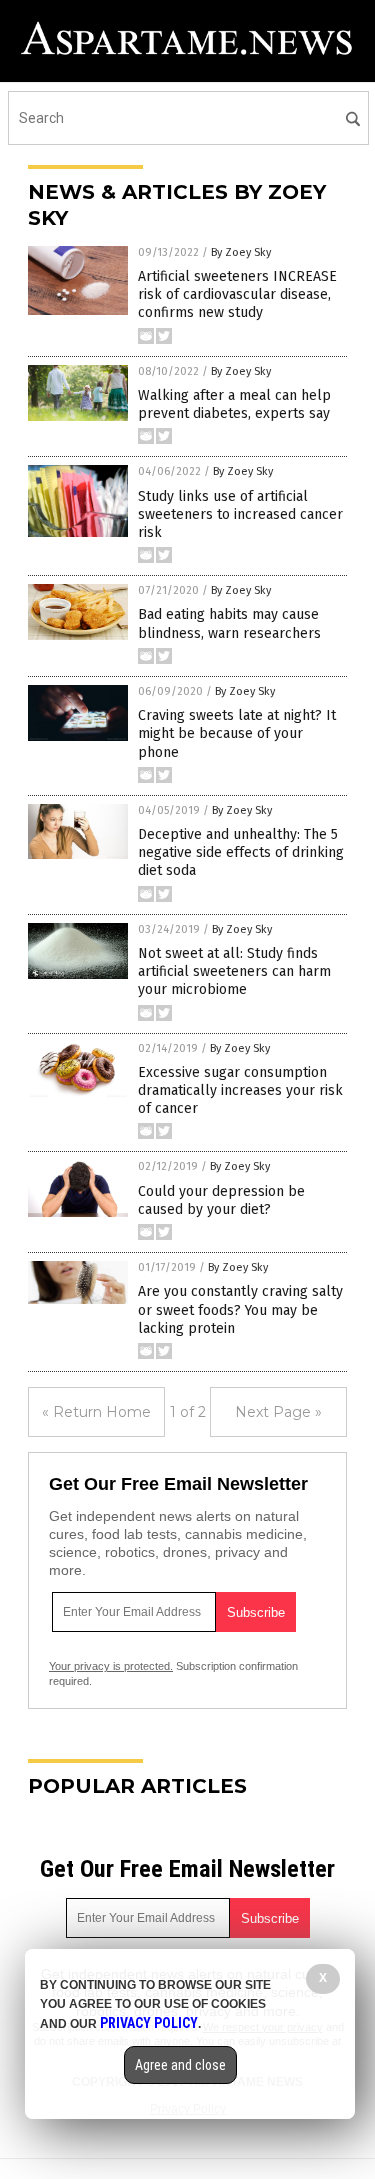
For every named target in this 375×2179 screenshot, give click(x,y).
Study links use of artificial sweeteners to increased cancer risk (240, 514)
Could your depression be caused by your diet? (221, 1200)
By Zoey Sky (241, 252)
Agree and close (180, 2065)
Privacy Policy (149, 2023)
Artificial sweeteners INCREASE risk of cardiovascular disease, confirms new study (237, 294)
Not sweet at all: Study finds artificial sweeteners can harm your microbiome (234, 971)
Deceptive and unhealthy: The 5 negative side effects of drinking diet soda (241, 852)
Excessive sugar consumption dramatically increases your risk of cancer (240, 1090)
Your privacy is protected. (111, 1666)
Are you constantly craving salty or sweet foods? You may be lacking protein (240, 1309)
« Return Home (96, 1412)
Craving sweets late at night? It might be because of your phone (237, 733)
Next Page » (278, 1412)
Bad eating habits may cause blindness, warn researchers (229, 623)
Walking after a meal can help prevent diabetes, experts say (234, 404)
